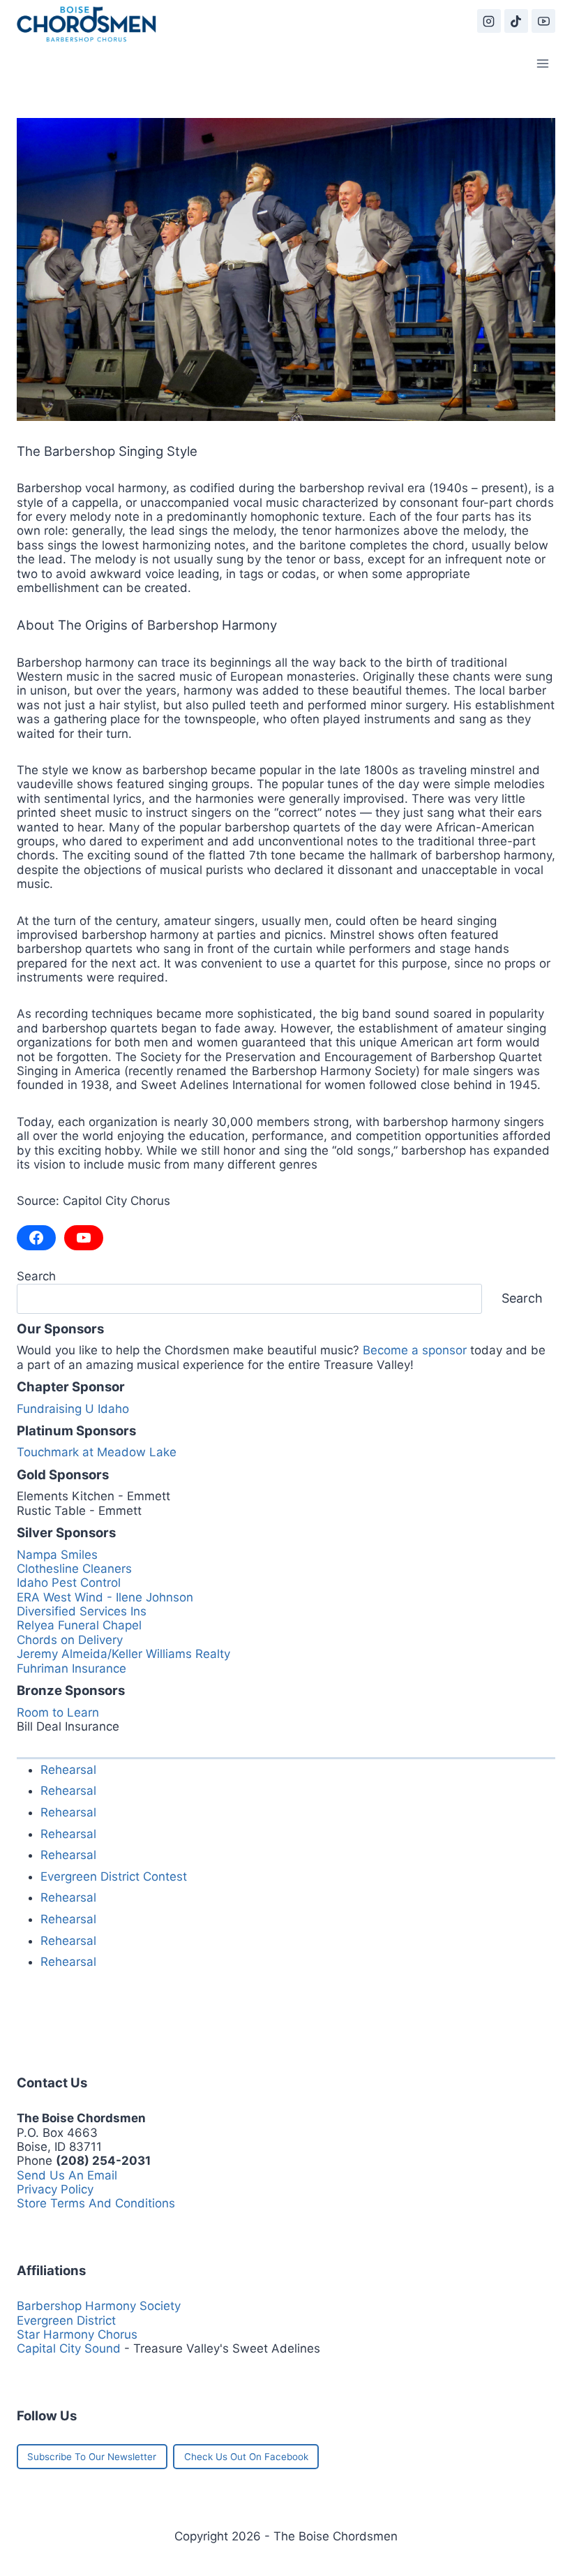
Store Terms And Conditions (96, 2203)
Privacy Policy (55, 2189)
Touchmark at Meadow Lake (97, 1452)
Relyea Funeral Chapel (79, 1625)
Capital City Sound (69, 2348)
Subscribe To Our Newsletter (92, 2457)
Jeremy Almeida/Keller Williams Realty (123, 1654)
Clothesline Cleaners (74, 1569)
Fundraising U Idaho (73, 1409)
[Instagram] (489, 21)
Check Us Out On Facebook (246, 2457)
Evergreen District (66, 2320)
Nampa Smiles (57, 1555)
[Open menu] (542, 63)
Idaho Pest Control (69, 1583)
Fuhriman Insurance (71, 1668)
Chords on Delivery (70, 1640)
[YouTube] (543, 21)
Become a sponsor (415, 1350)
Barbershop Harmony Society (99, 2306)
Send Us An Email (67, 2175)
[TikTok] (516, 21)
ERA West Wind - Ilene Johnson (105, 1597)
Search (36, 1276)
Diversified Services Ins (82, 1611)
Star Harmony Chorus (77, 2334)
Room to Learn (58, 1712)
